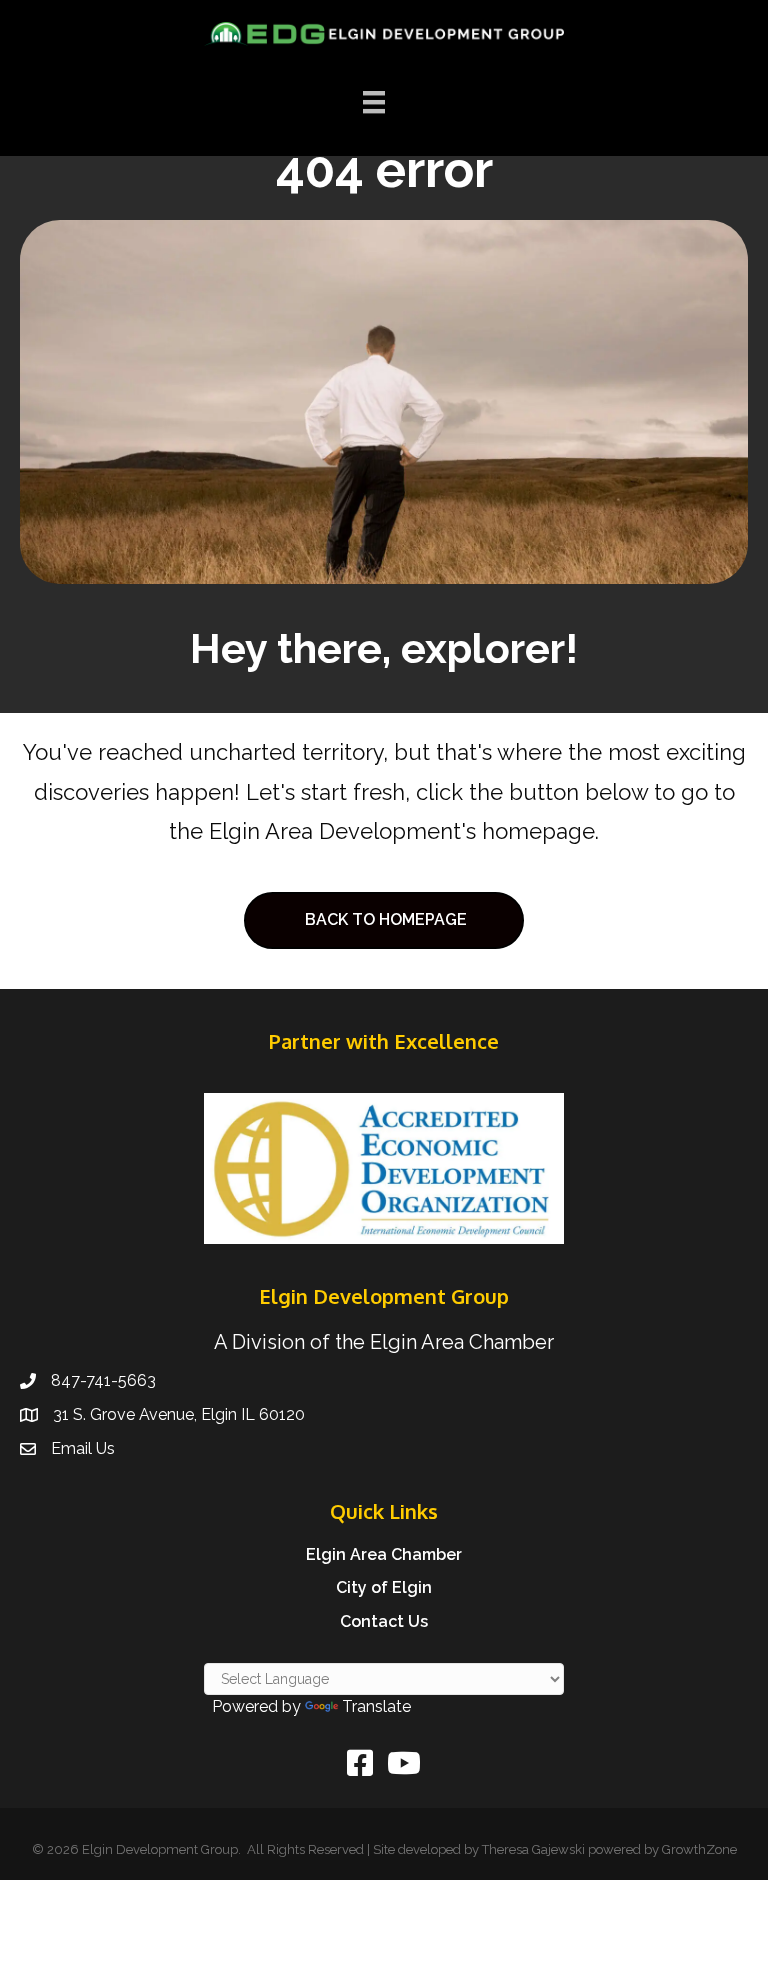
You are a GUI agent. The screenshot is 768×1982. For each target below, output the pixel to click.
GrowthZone (699, 1849)
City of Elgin (384, 1587)
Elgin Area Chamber (384, 1554)
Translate (376, 1706)
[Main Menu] (374, 102)
